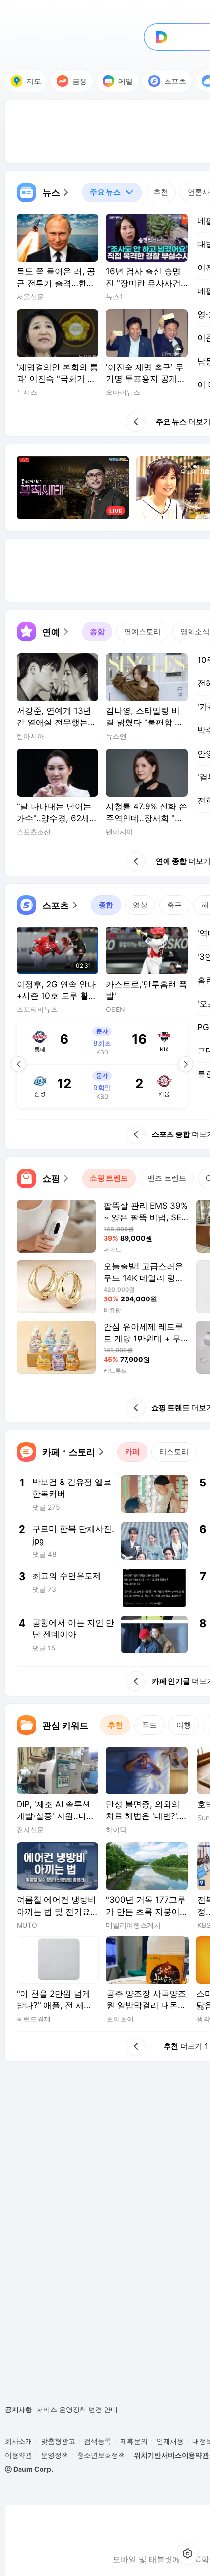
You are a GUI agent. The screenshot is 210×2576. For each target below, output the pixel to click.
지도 (34, 81)
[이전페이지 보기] (19, 1064)
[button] (43, 192)
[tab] (112, 192)
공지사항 (19, 2409)
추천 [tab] (161, 192)
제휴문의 (134, 2441)
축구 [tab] (174, 905)
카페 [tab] (132, 1452)
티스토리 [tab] (174, 1452)
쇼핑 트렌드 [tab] (109, 1178)
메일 (126, 81)
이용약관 (19, 2455)
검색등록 (98, 2441)
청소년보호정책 (101, 2455)
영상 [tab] (140, 905)
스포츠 (175, 81)
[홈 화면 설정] (188, 2554)
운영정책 (55, 2455)
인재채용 (170, 2441)
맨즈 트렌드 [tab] (167, 1178)
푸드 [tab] (149, 1725)
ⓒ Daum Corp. (29, 2469)
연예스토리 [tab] (142, 631)
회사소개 (19, 2441)
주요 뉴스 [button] (101, 190)
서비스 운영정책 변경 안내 (77, 2409)
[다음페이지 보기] (186, 1064)
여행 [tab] (184, 1725)
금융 (80, 81)
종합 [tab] (97, 631)
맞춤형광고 (58, 2441)
